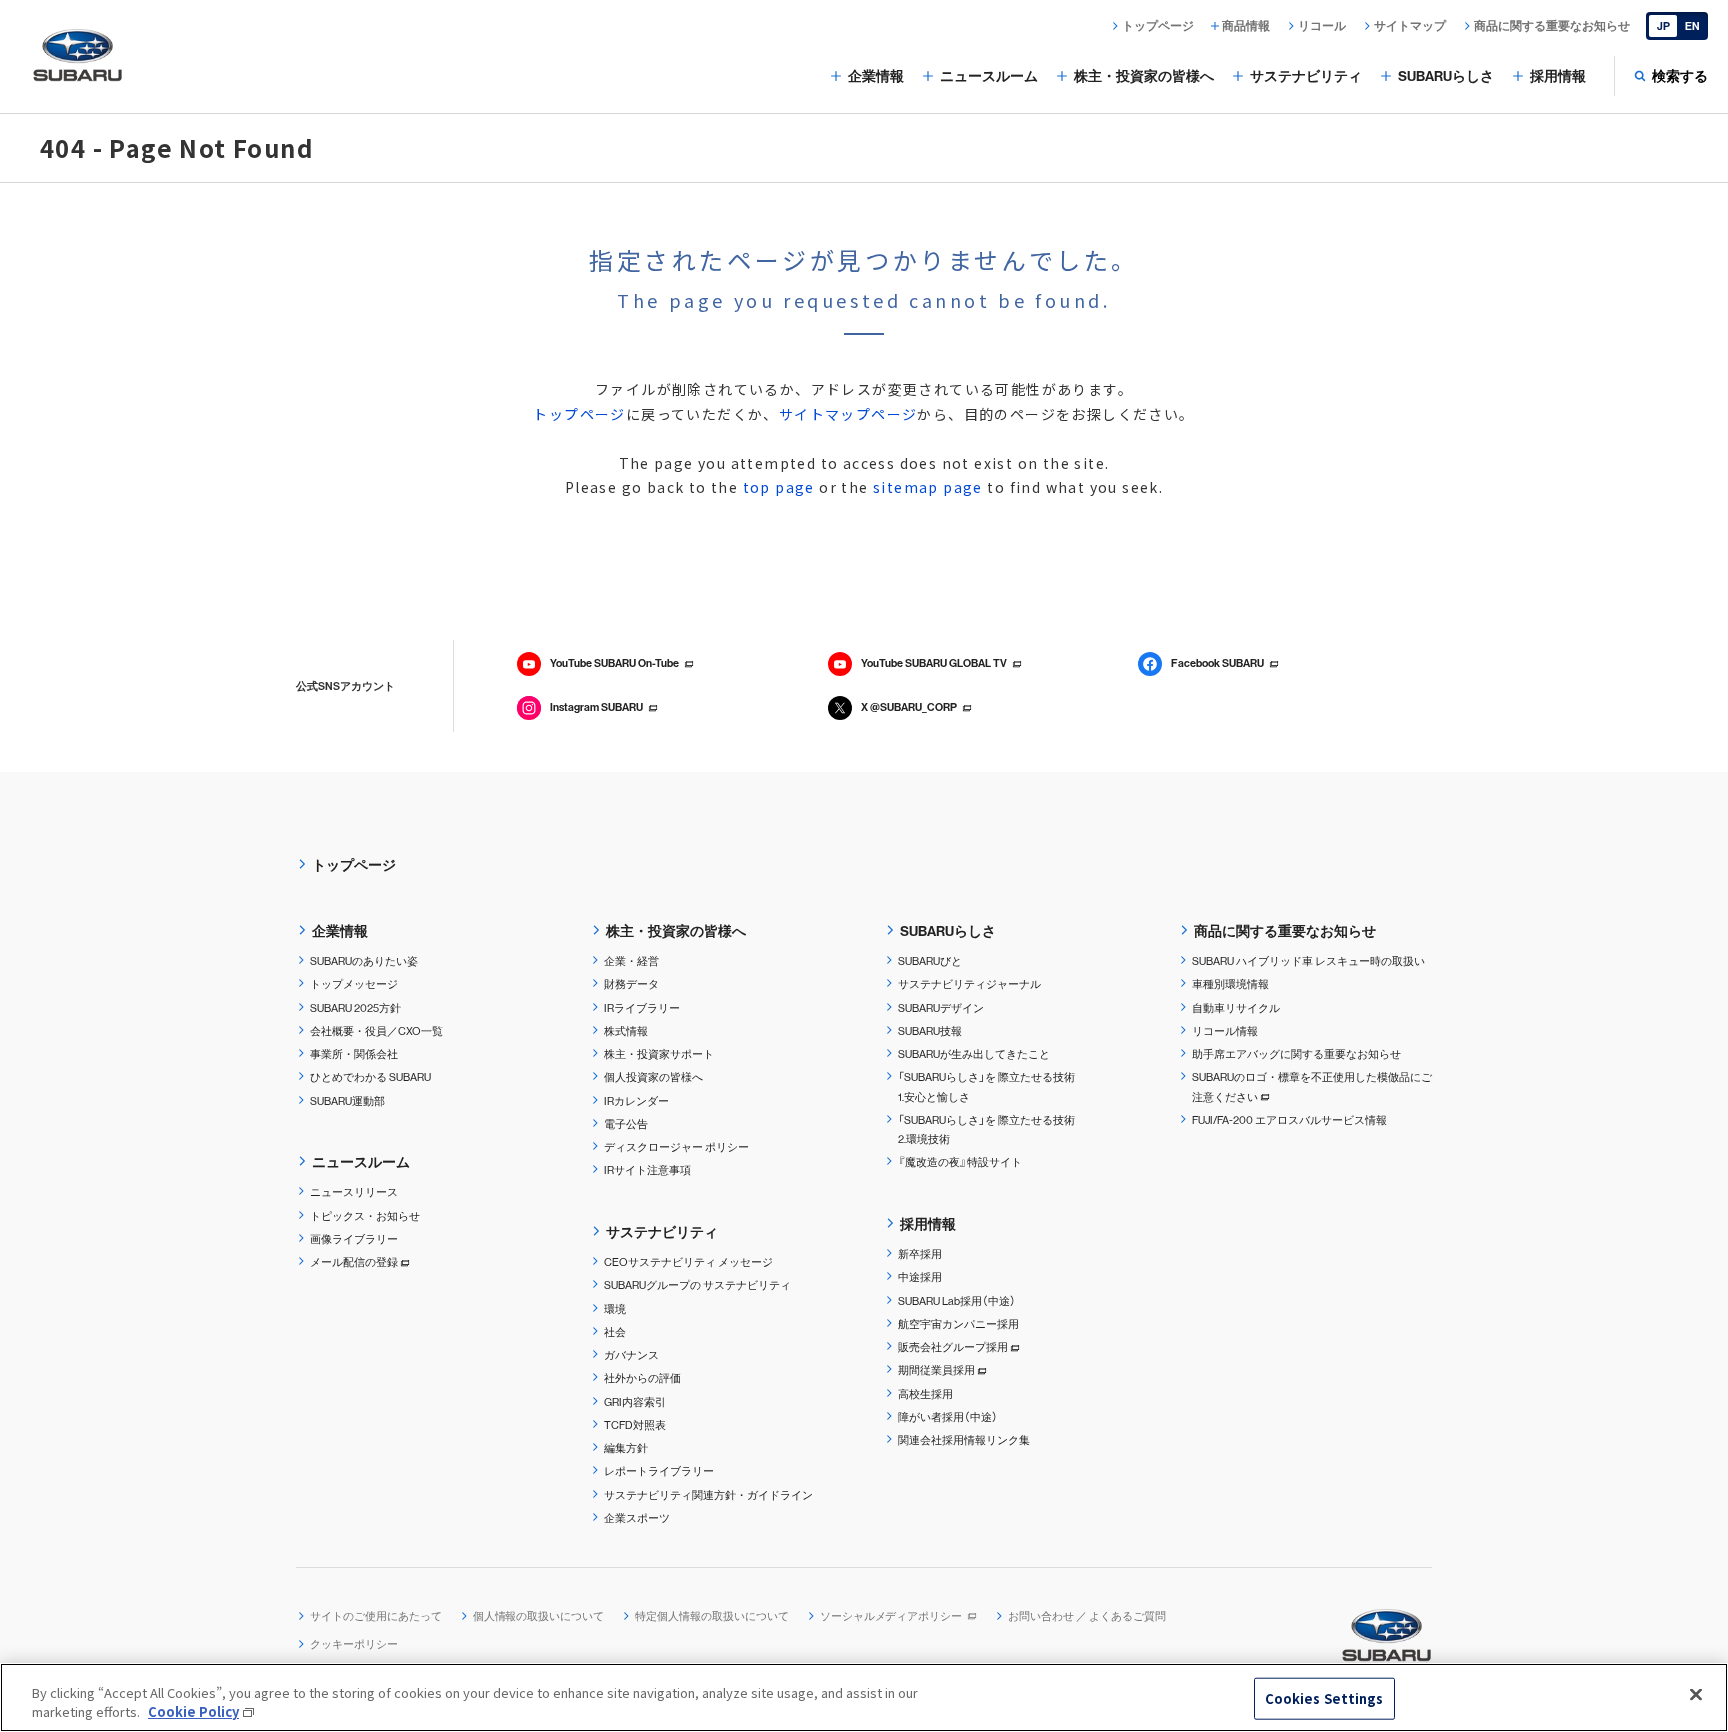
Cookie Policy (193, 1711)
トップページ (579, 414)
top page (779, 487)
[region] (864, 1697)
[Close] (1696, 1695)
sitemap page (928, 487)
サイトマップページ (848, 414)
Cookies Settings (1324, 1698)
